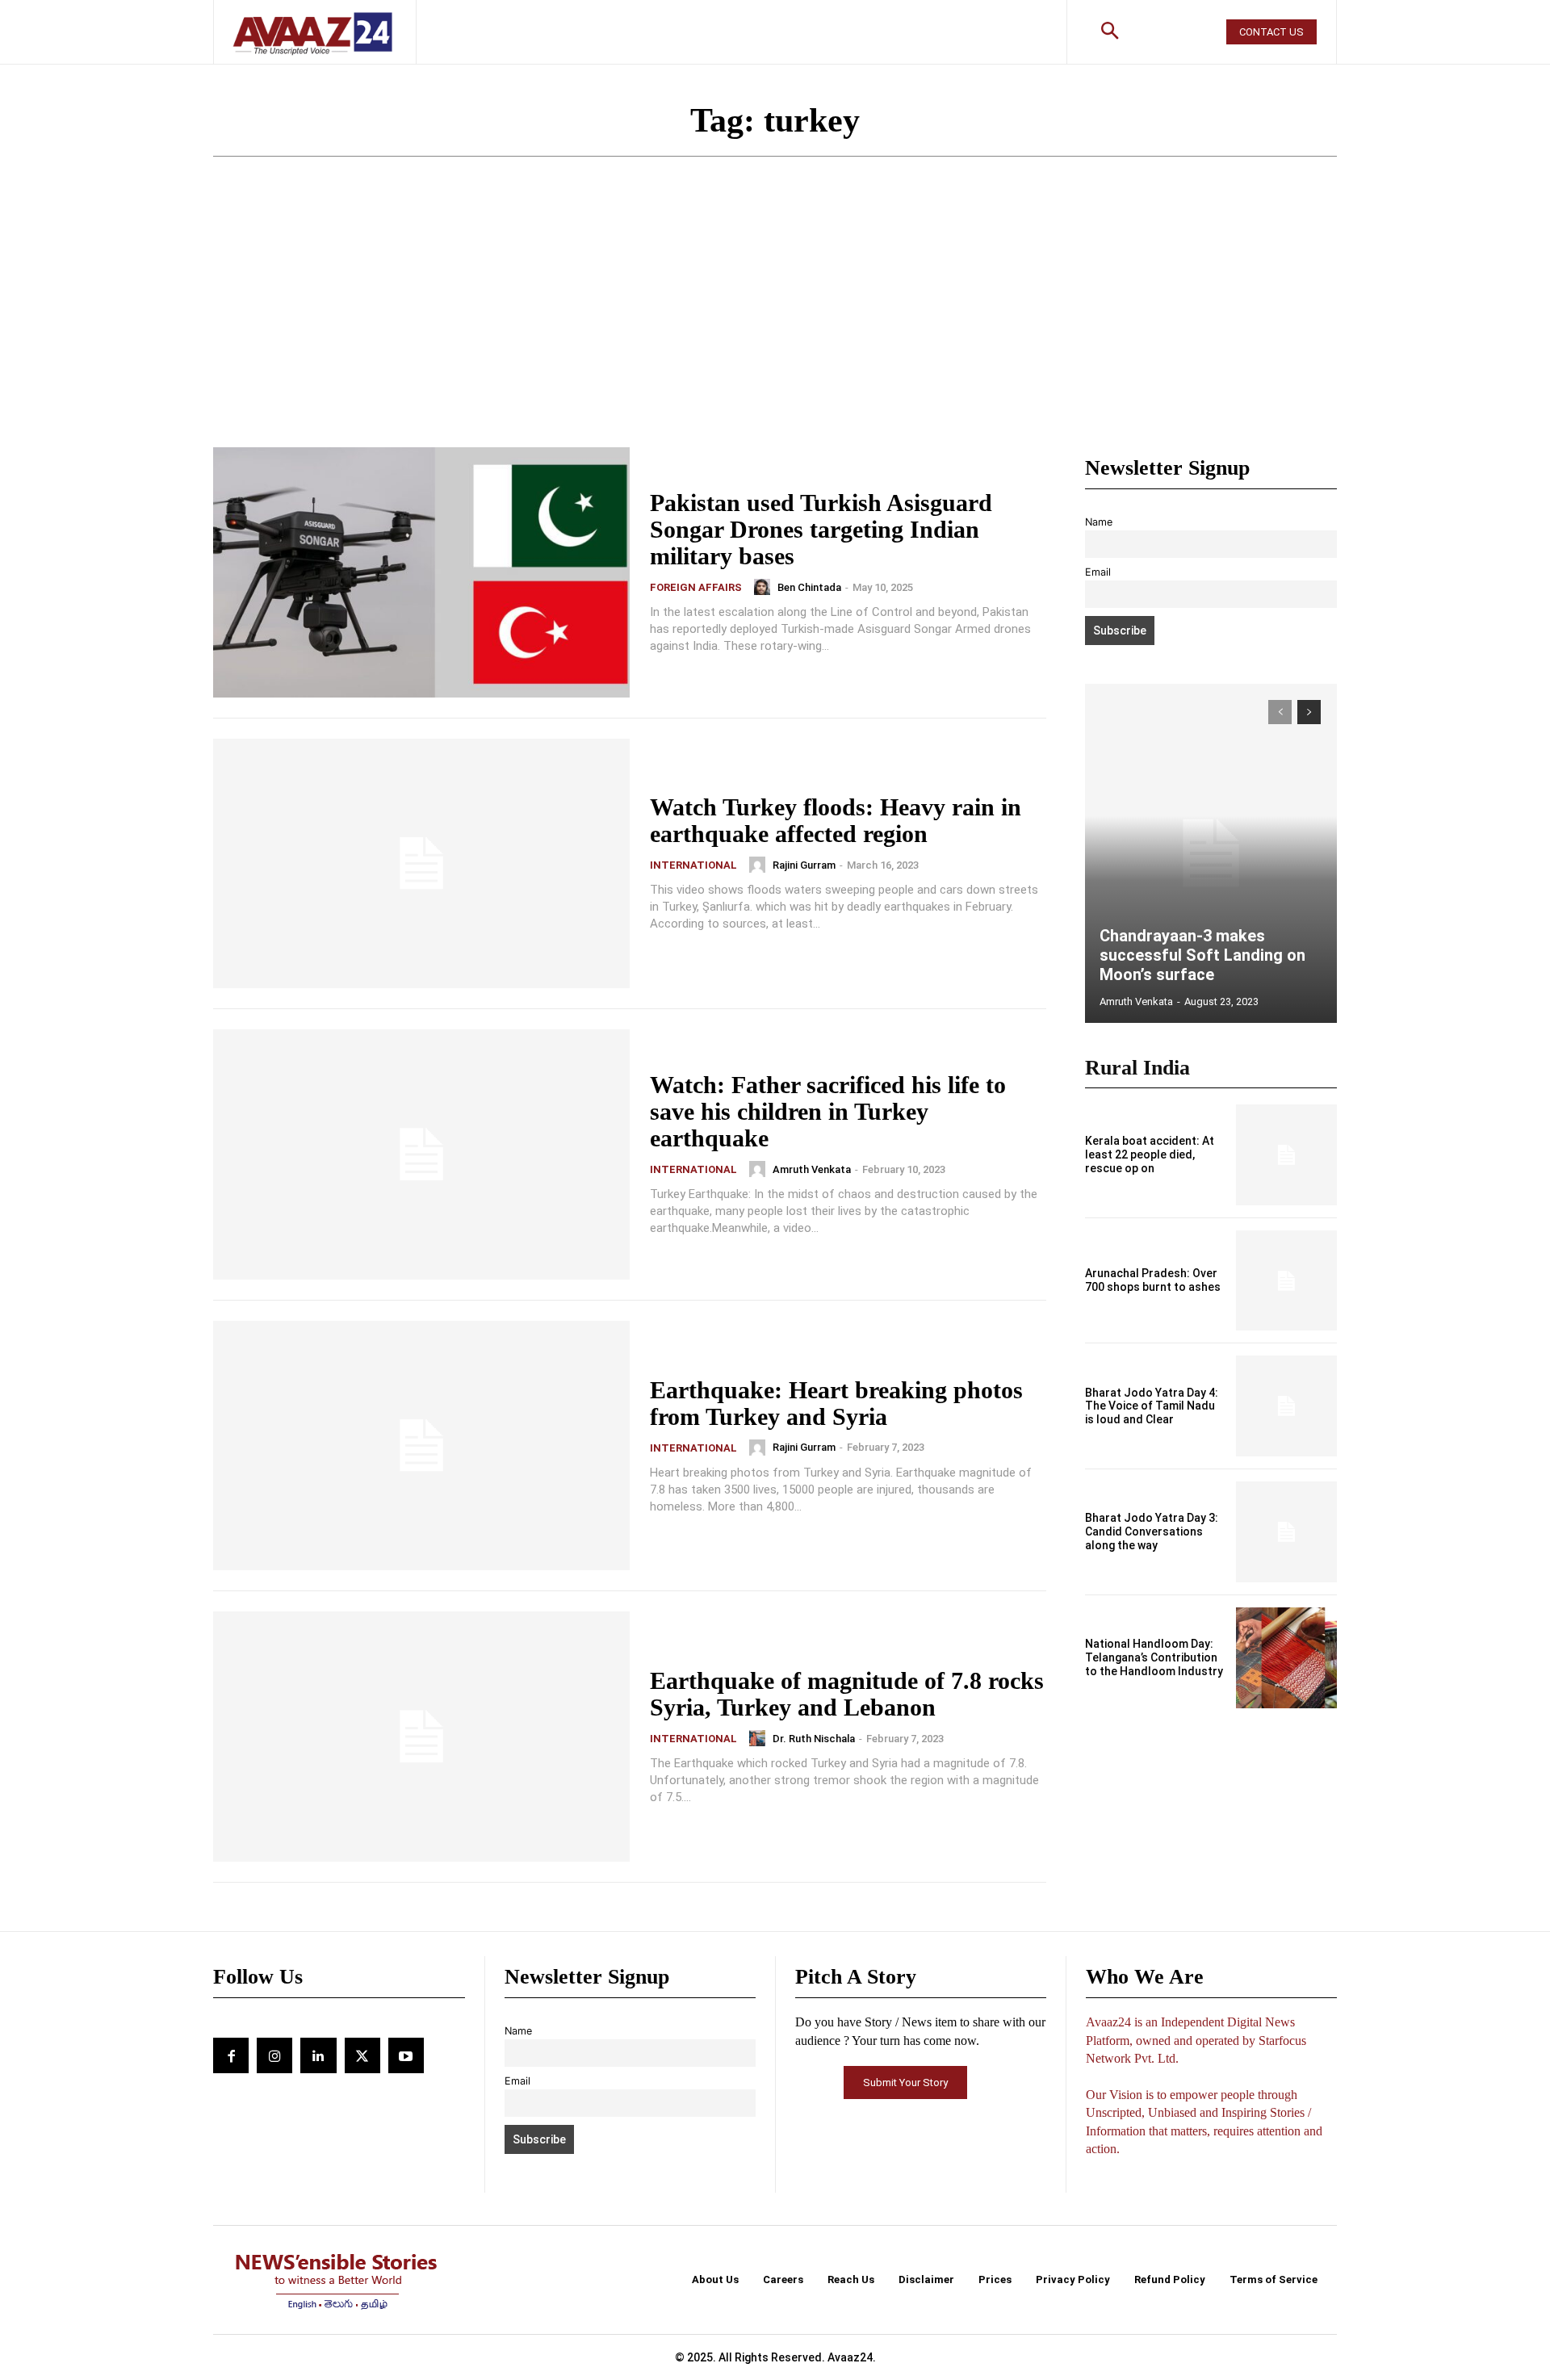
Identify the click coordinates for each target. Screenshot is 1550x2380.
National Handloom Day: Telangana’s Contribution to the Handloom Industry (1154, 1657)
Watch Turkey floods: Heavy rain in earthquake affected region (836, 820)
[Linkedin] (318, 2055)
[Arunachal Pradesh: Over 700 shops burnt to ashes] (1286, 1281)
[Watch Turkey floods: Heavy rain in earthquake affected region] (421, 864)
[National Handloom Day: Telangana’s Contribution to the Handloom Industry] (1286, 1658)
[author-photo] (765, 587)
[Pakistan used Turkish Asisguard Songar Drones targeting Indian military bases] (421, 572)
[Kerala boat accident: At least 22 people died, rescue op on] (1286, 1155)
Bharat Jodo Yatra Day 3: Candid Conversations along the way (1152, 1531)
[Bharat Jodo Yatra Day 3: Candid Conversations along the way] (1286, 1532)
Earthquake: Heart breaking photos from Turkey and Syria (836, 1403)
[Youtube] (406, 2055)
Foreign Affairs (696, 587)
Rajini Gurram (804, 865)
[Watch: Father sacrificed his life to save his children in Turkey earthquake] (421, 1154)
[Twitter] (362, 2055)
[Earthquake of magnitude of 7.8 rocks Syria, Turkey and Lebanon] (421, 1737)
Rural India (1137, 1068)
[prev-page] (1280, 712)
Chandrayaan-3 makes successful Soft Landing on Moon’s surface (1202, 955)
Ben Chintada (809, 587)
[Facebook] (231, 2055)
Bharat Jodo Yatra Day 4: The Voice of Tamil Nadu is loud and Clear (1152, 1406)
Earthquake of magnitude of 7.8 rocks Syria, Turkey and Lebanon (847, 1694)
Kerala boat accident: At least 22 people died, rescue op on (1150, 1154)
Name (1099, 522)
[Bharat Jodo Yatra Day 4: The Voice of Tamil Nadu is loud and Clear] (1286, 1406)
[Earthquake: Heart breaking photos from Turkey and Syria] (421, 1446)
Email (1098, 572)
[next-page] (1309, 712)
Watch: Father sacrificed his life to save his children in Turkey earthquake (828, 1111)
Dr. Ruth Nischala (814, 1739)
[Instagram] (274, 2055)
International (693, 865)
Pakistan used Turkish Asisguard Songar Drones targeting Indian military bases (821, 529)
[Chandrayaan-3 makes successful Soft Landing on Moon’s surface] (1211, 853)
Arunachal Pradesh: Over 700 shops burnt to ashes (1153, 1280)
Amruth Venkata (812, 1169)
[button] (1110, 32)
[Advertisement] (775, 326)
